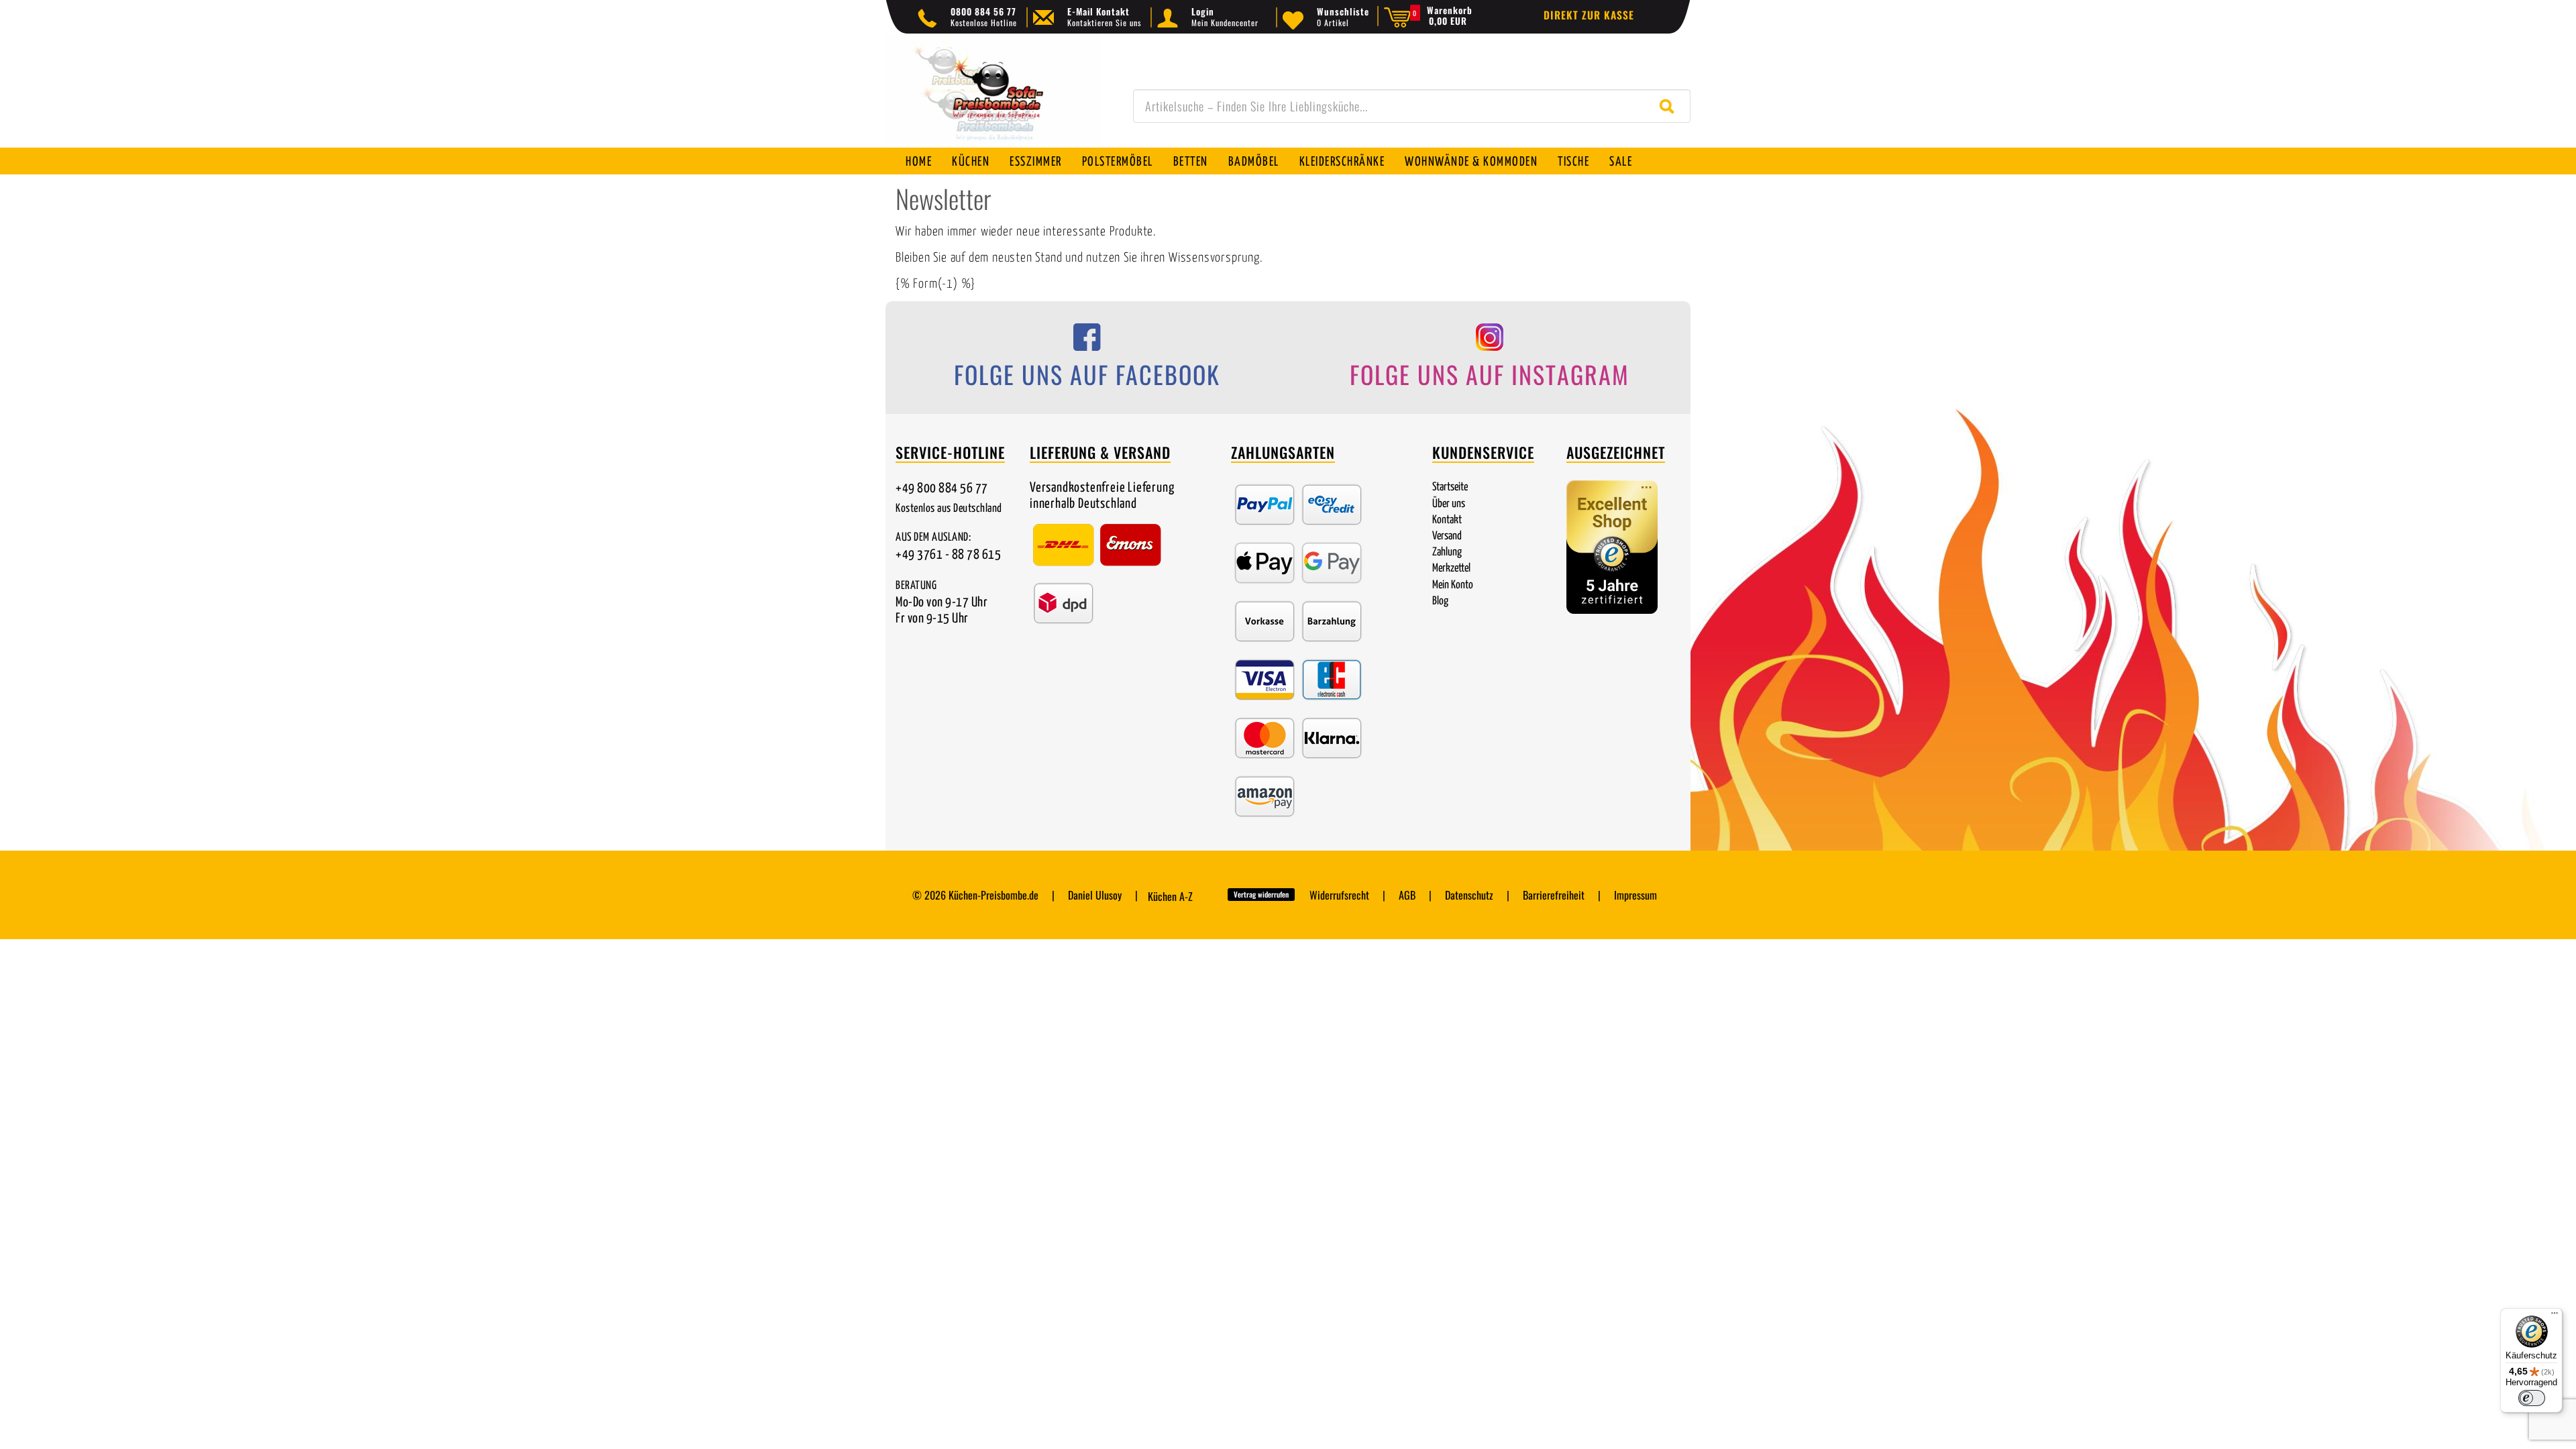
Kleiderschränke (1342, 162)
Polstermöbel (1118, 162)
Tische (1573, 162)
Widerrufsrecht (1339, 895)
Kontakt (1447, 520)
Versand (1447, 536)
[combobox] (1412, 106)
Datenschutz (1469, 895)
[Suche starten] (1670, 106)
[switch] (2532, 1398)
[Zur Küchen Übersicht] (993, 98)
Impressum (1635, 895)
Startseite (1450, 487)
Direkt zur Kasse (1589, 15)
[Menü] (2555, 1316)
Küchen (971, 162)
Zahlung (1447, 552)
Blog (1440, 601)
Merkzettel (1451, 569)
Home (919, 162)
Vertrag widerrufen (1261, 894)
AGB (1407, 895)
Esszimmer (1036, 162)
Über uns (1449, 504)
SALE (1621, 162)
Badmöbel (1254, 162)
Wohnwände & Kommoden (1471, 162)
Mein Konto (1453, 585)
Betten (1191, 162)
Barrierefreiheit (1554, 895)
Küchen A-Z (1170, 896)
